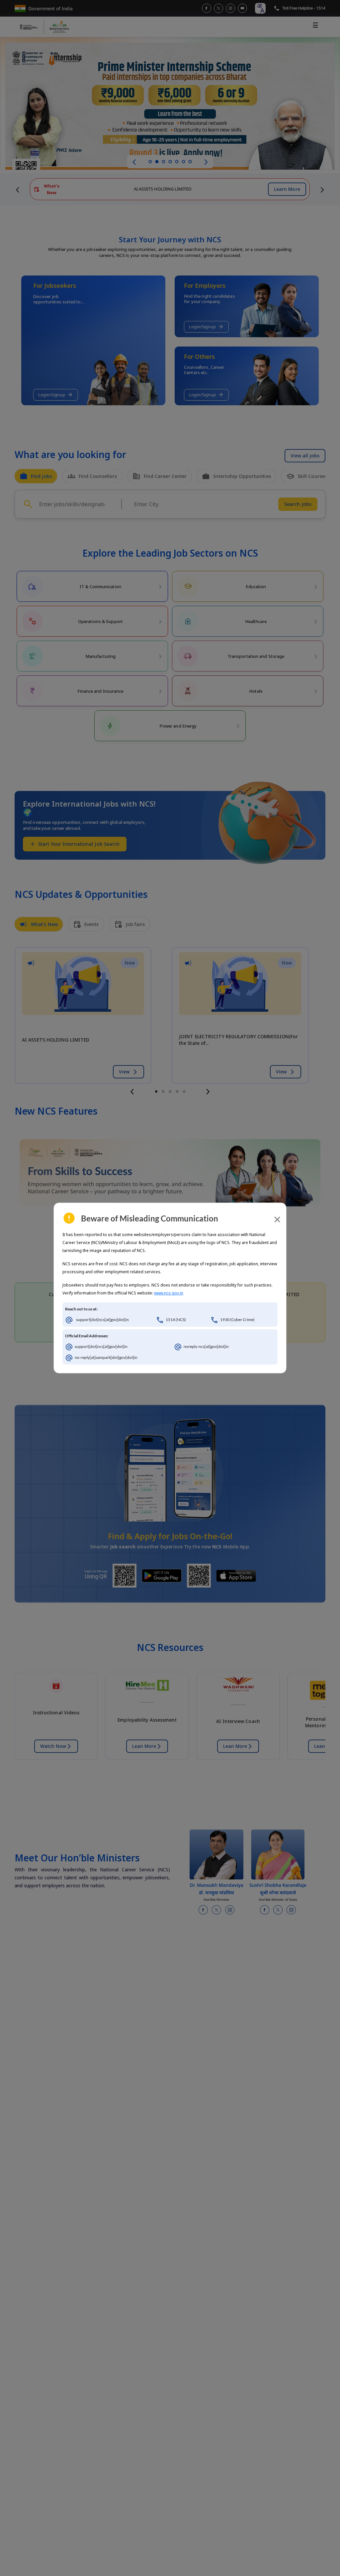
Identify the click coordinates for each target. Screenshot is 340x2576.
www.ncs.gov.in (169, 1293)
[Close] (277, 1219)
